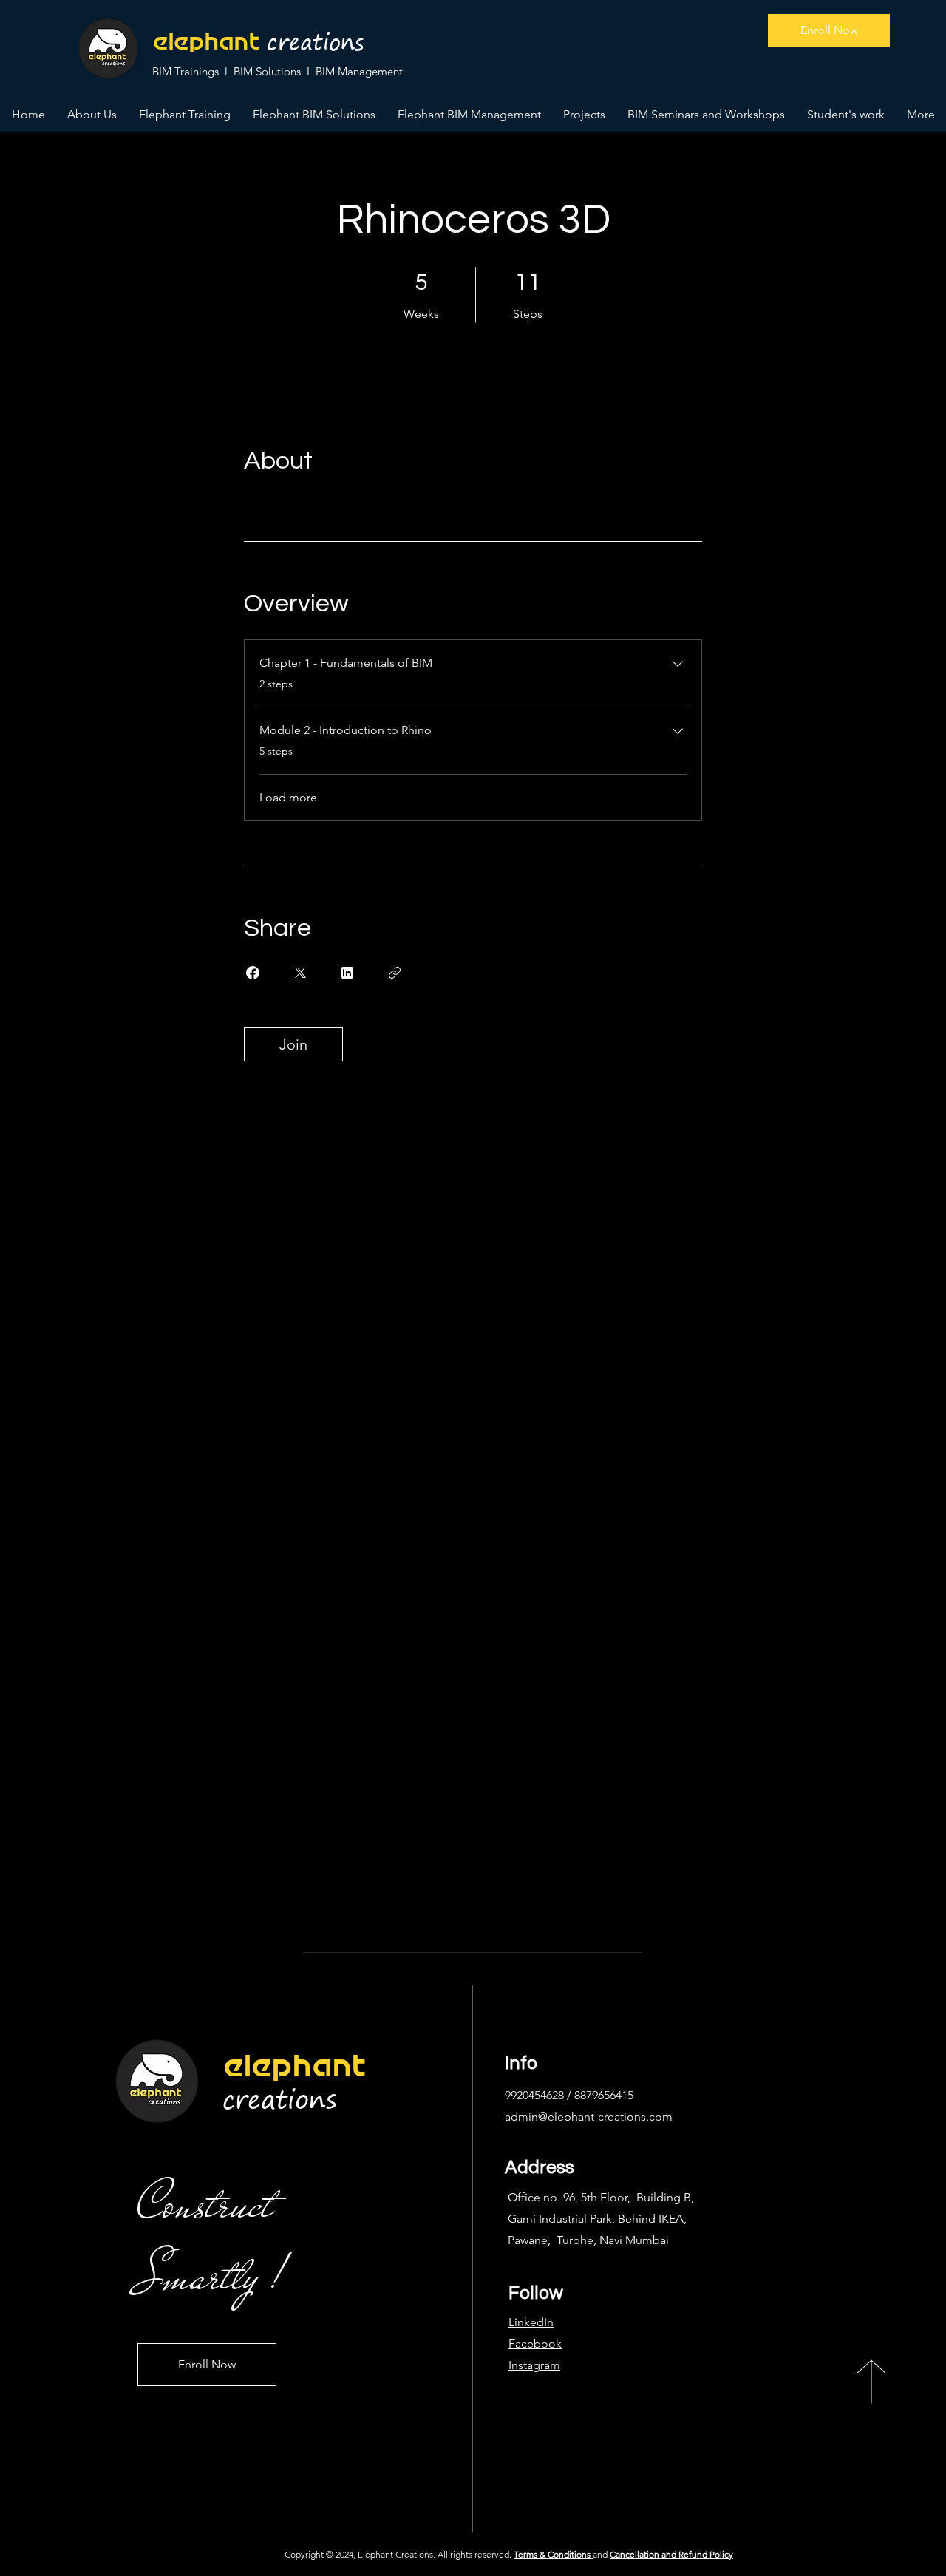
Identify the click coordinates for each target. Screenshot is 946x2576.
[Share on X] (300, 973)
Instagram (534, 2365)
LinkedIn (531, 2322)
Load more (288, 797)
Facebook (535, 2344)
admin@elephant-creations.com (589, 2117)
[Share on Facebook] (253, 973)
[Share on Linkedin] (347, 973)
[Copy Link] (395, 973)
